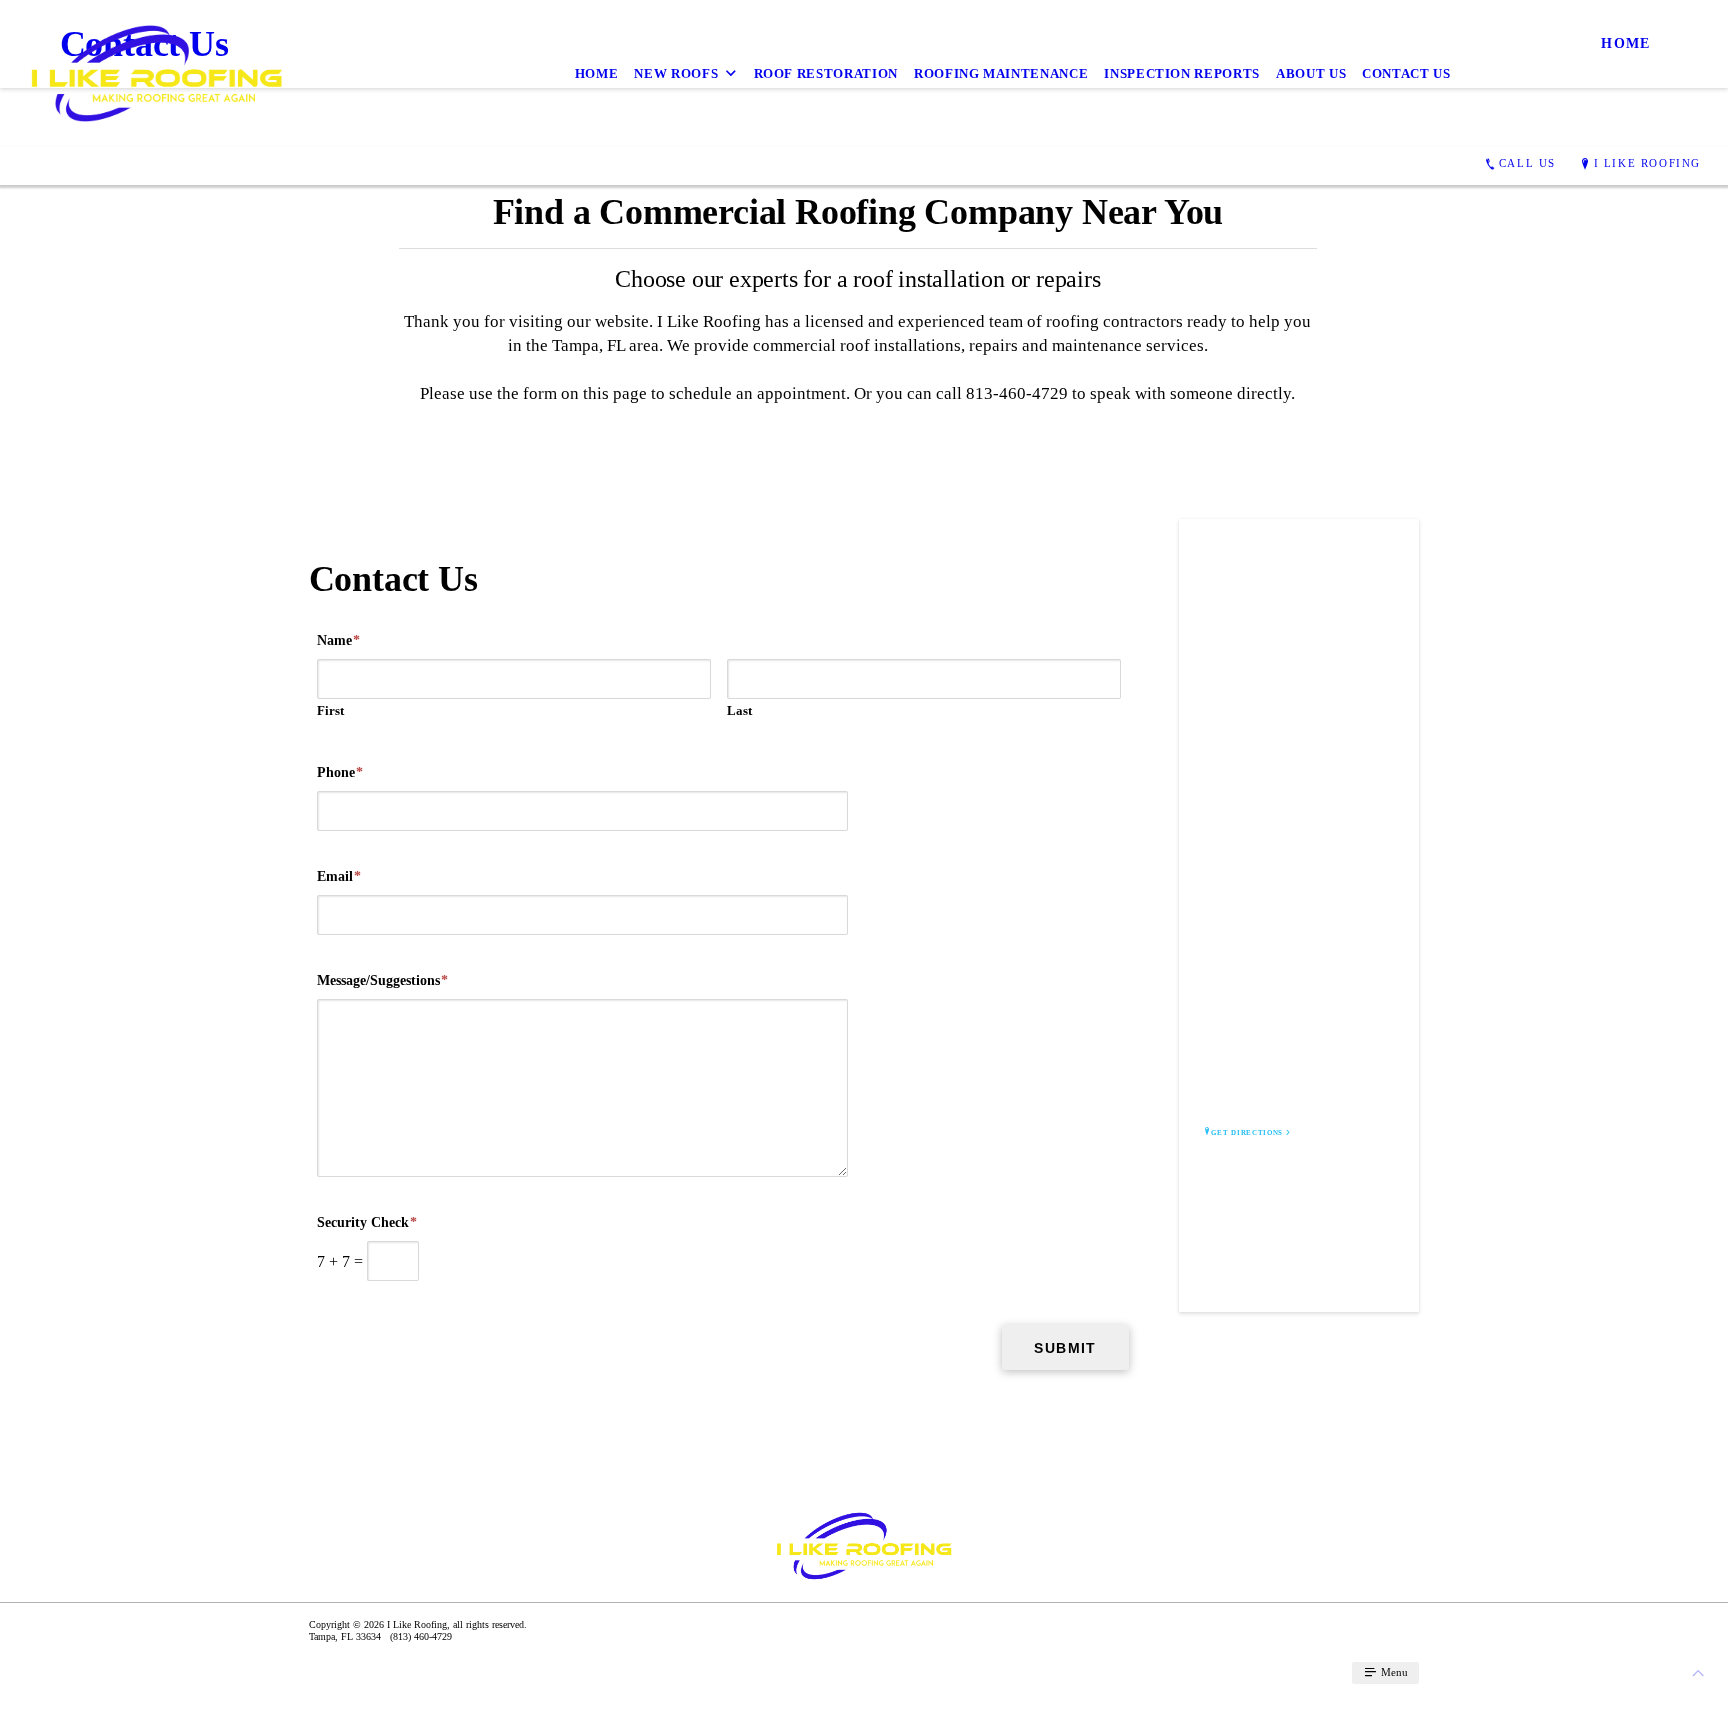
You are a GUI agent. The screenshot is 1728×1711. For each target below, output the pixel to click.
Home (597, 73)
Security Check (367, 1222)
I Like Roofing (1647, 163)
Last (739, 710)
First (330, 710)
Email (339, 876)
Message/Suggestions (382, 980)
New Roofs (676, 73)
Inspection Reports (1182, 73)
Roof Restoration (826, 73)
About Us (1311, 73)
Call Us (1527, 163)
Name (338, 640)
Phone (340, 772)
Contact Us (1406, 73)
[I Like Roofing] (156, 73)
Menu (1393, 1672)
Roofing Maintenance (1001, 73)
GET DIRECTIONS (1247, 1133)
